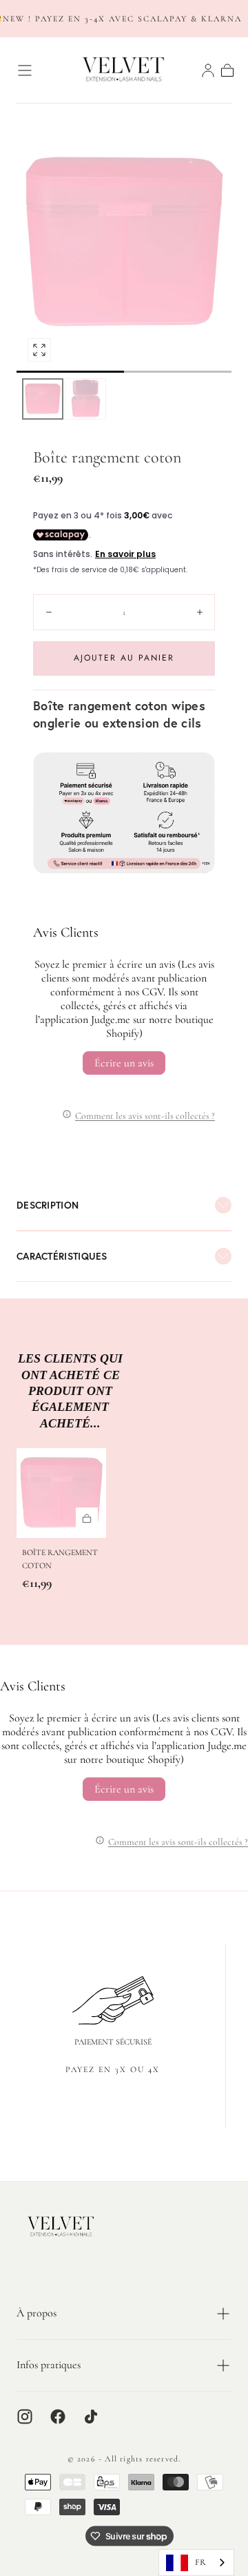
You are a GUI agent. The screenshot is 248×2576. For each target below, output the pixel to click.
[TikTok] (91, 2417)
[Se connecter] (208, 70)
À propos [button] (37, 2313)
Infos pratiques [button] (49, 2365)
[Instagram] (25, 2417)
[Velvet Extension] (61, 2227)
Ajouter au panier (124, 658)
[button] (25, 70)
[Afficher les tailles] (87, 1519)
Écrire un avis (124, 1063)
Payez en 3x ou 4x (113, 2069)
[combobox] (196, 2563)
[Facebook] (58, 2417)
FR (200, 2562)
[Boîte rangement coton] (61, 1493)
